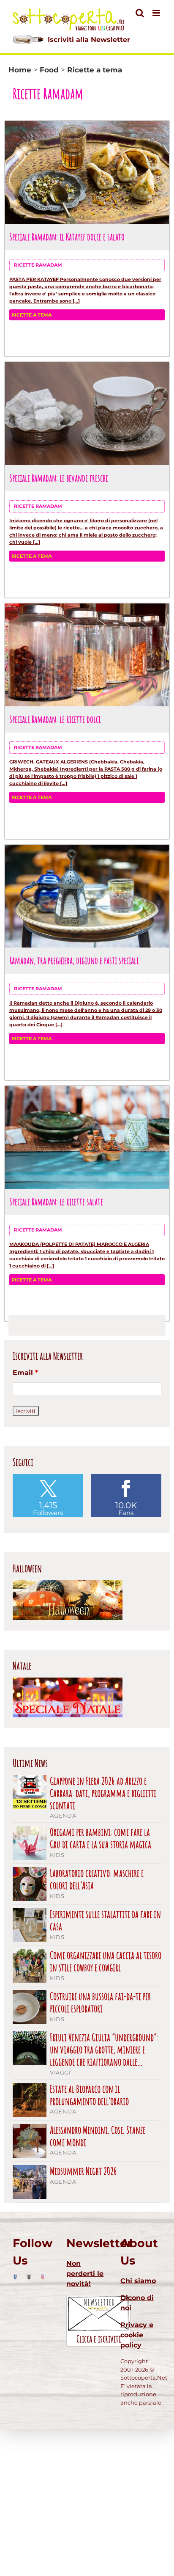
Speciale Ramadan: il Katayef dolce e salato (67, 237)
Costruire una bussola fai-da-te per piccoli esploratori (100, 2003)
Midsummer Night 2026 (83, 2171)
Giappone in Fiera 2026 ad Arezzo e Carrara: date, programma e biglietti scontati (103, 1793)
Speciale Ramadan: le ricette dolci (55, 719)
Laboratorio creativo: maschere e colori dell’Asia (97, 1879)
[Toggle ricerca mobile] (140, 13)
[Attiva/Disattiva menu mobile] (157, 13)
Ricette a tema (31, 315)
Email (25, 1373)
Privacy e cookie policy (137, 2335)
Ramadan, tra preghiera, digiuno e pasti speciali (74, 960)
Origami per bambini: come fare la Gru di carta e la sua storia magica (101, 1838)
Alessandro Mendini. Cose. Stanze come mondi (98, 2136)
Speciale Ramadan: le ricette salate (56, 1201)
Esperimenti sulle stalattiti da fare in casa (105, 1920)
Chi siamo (138, 2281)
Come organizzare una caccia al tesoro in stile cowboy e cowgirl (106, 1962)
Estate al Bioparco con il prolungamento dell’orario (89, 2095)
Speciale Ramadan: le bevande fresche (59, 478)
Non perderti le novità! (85, 2274)
